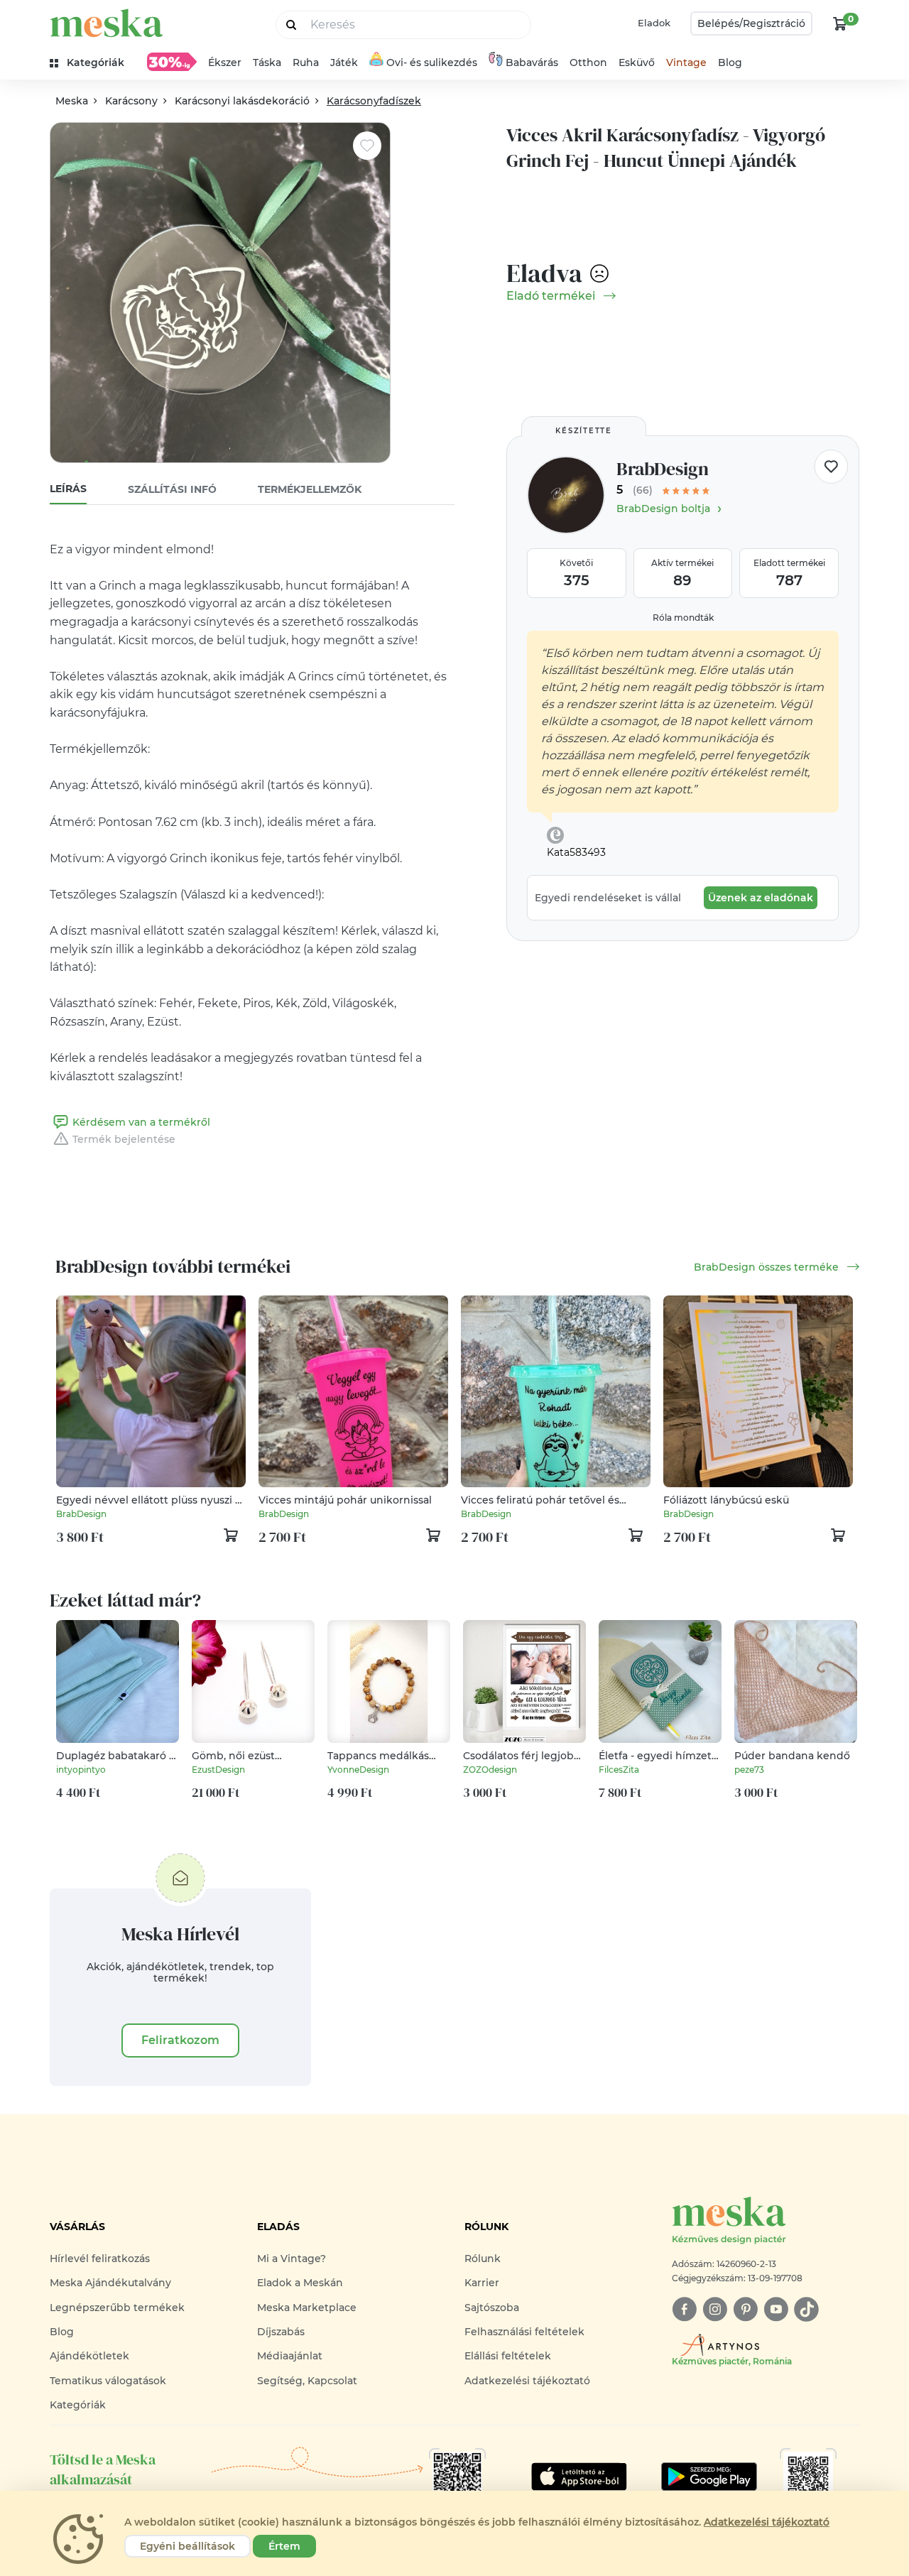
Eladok (654, 23)
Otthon (588, 63)
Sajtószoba (492, 2308)
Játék (344, 63)
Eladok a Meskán (300, 2283)
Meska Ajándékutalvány (110, 2283)
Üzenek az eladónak (761, 898)
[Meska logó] (107, 23)
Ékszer (225, 63)
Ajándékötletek (89, 2356)
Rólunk (483, 2259)
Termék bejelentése (124, 1139)
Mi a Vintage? (292, 2259)
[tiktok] (806, 2309)
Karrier (482, 2283)
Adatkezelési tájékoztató (527, 2381)
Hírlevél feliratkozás (100, 2259)
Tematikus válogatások (108, 2381)
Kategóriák (78, 2405)
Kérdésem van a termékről (141, 1122)
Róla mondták (683, 618)
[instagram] (715, 2309)
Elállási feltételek (508, 2356)
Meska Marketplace (307, 2308)
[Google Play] (579, 2477)
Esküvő (637, 63)
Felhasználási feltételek (524, 2332)
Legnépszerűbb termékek (117, 2308)
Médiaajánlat (290, 2356)
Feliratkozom (180, 2040)
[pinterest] (745, 2309)
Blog (730, 63)
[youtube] (776, 2309)
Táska (267, 63)
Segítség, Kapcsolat (307, 2381)
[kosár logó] (840, 23)
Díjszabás (281, 2332)
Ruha (306, 63)
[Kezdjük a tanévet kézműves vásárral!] (172, 62)
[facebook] (684, 2309)
